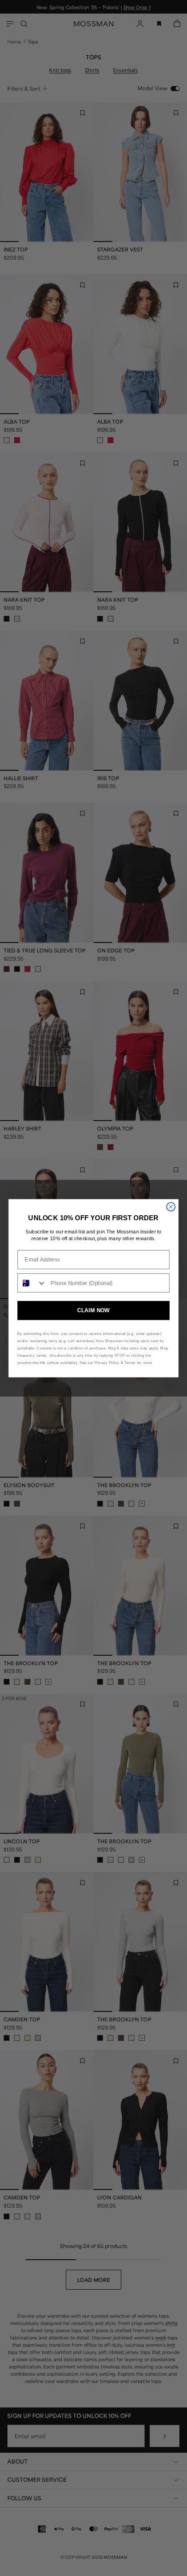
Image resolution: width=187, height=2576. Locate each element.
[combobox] (32, 1283)
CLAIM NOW (93, 1310)
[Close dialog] (171, 1206)
